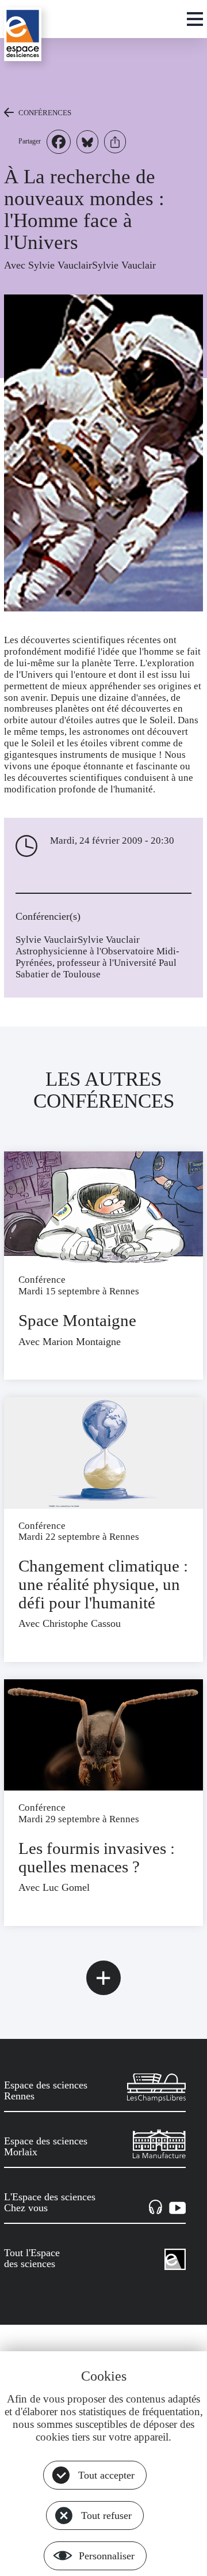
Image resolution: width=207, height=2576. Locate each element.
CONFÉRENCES (45, 113)
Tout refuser (106, 2515)
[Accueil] (23, 34)
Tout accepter (106, 2475)
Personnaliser (107, 2556)
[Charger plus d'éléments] (103, 1978)
